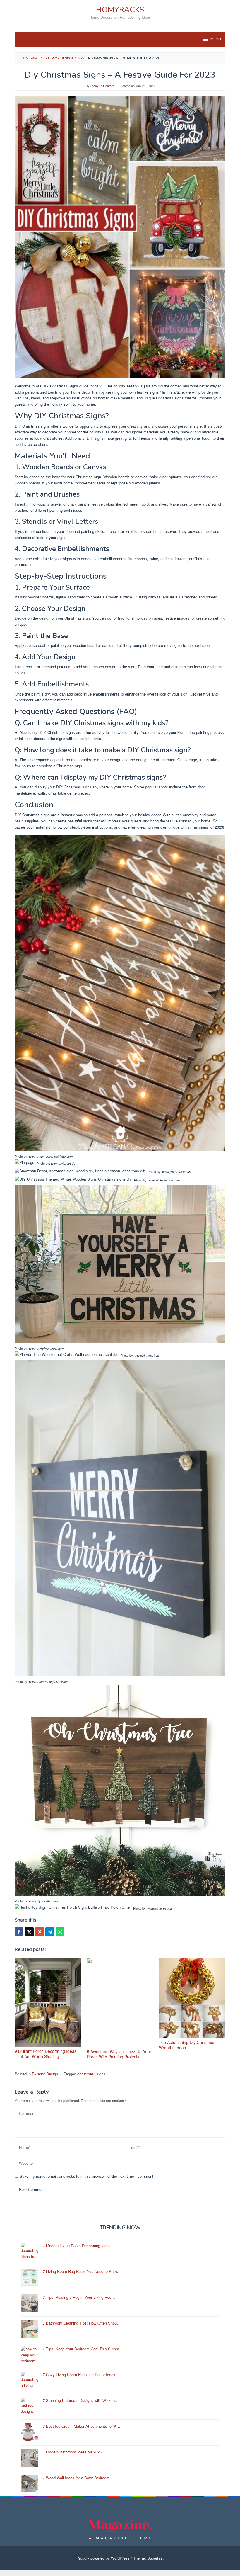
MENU (216, 39)
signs (101, 2074)
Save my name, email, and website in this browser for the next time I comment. (87, 2176)
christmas (86, 2074)
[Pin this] (40, 1932)
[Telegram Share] (50, 1932)
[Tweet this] (29, 1932)
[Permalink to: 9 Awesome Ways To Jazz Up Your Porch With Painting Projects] (120, 2003)
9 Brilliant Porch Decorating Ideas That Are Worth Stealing (46, 2054)
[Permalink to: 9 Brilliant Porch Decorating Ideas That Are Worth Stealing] (48, 2003)
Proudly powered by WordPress (103, 2558)
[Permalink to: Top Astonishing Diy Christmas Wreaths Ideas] (192, 1998)
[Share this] (19, 1932)
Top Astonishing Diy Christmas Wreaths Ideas (187, 2045)
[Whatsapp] (60, 1932)
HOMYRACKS (120, 10)
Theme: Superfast (148, 2558)
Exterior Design (45, 2074)
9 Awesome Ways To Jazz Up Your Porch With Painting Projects (119, 2054)
